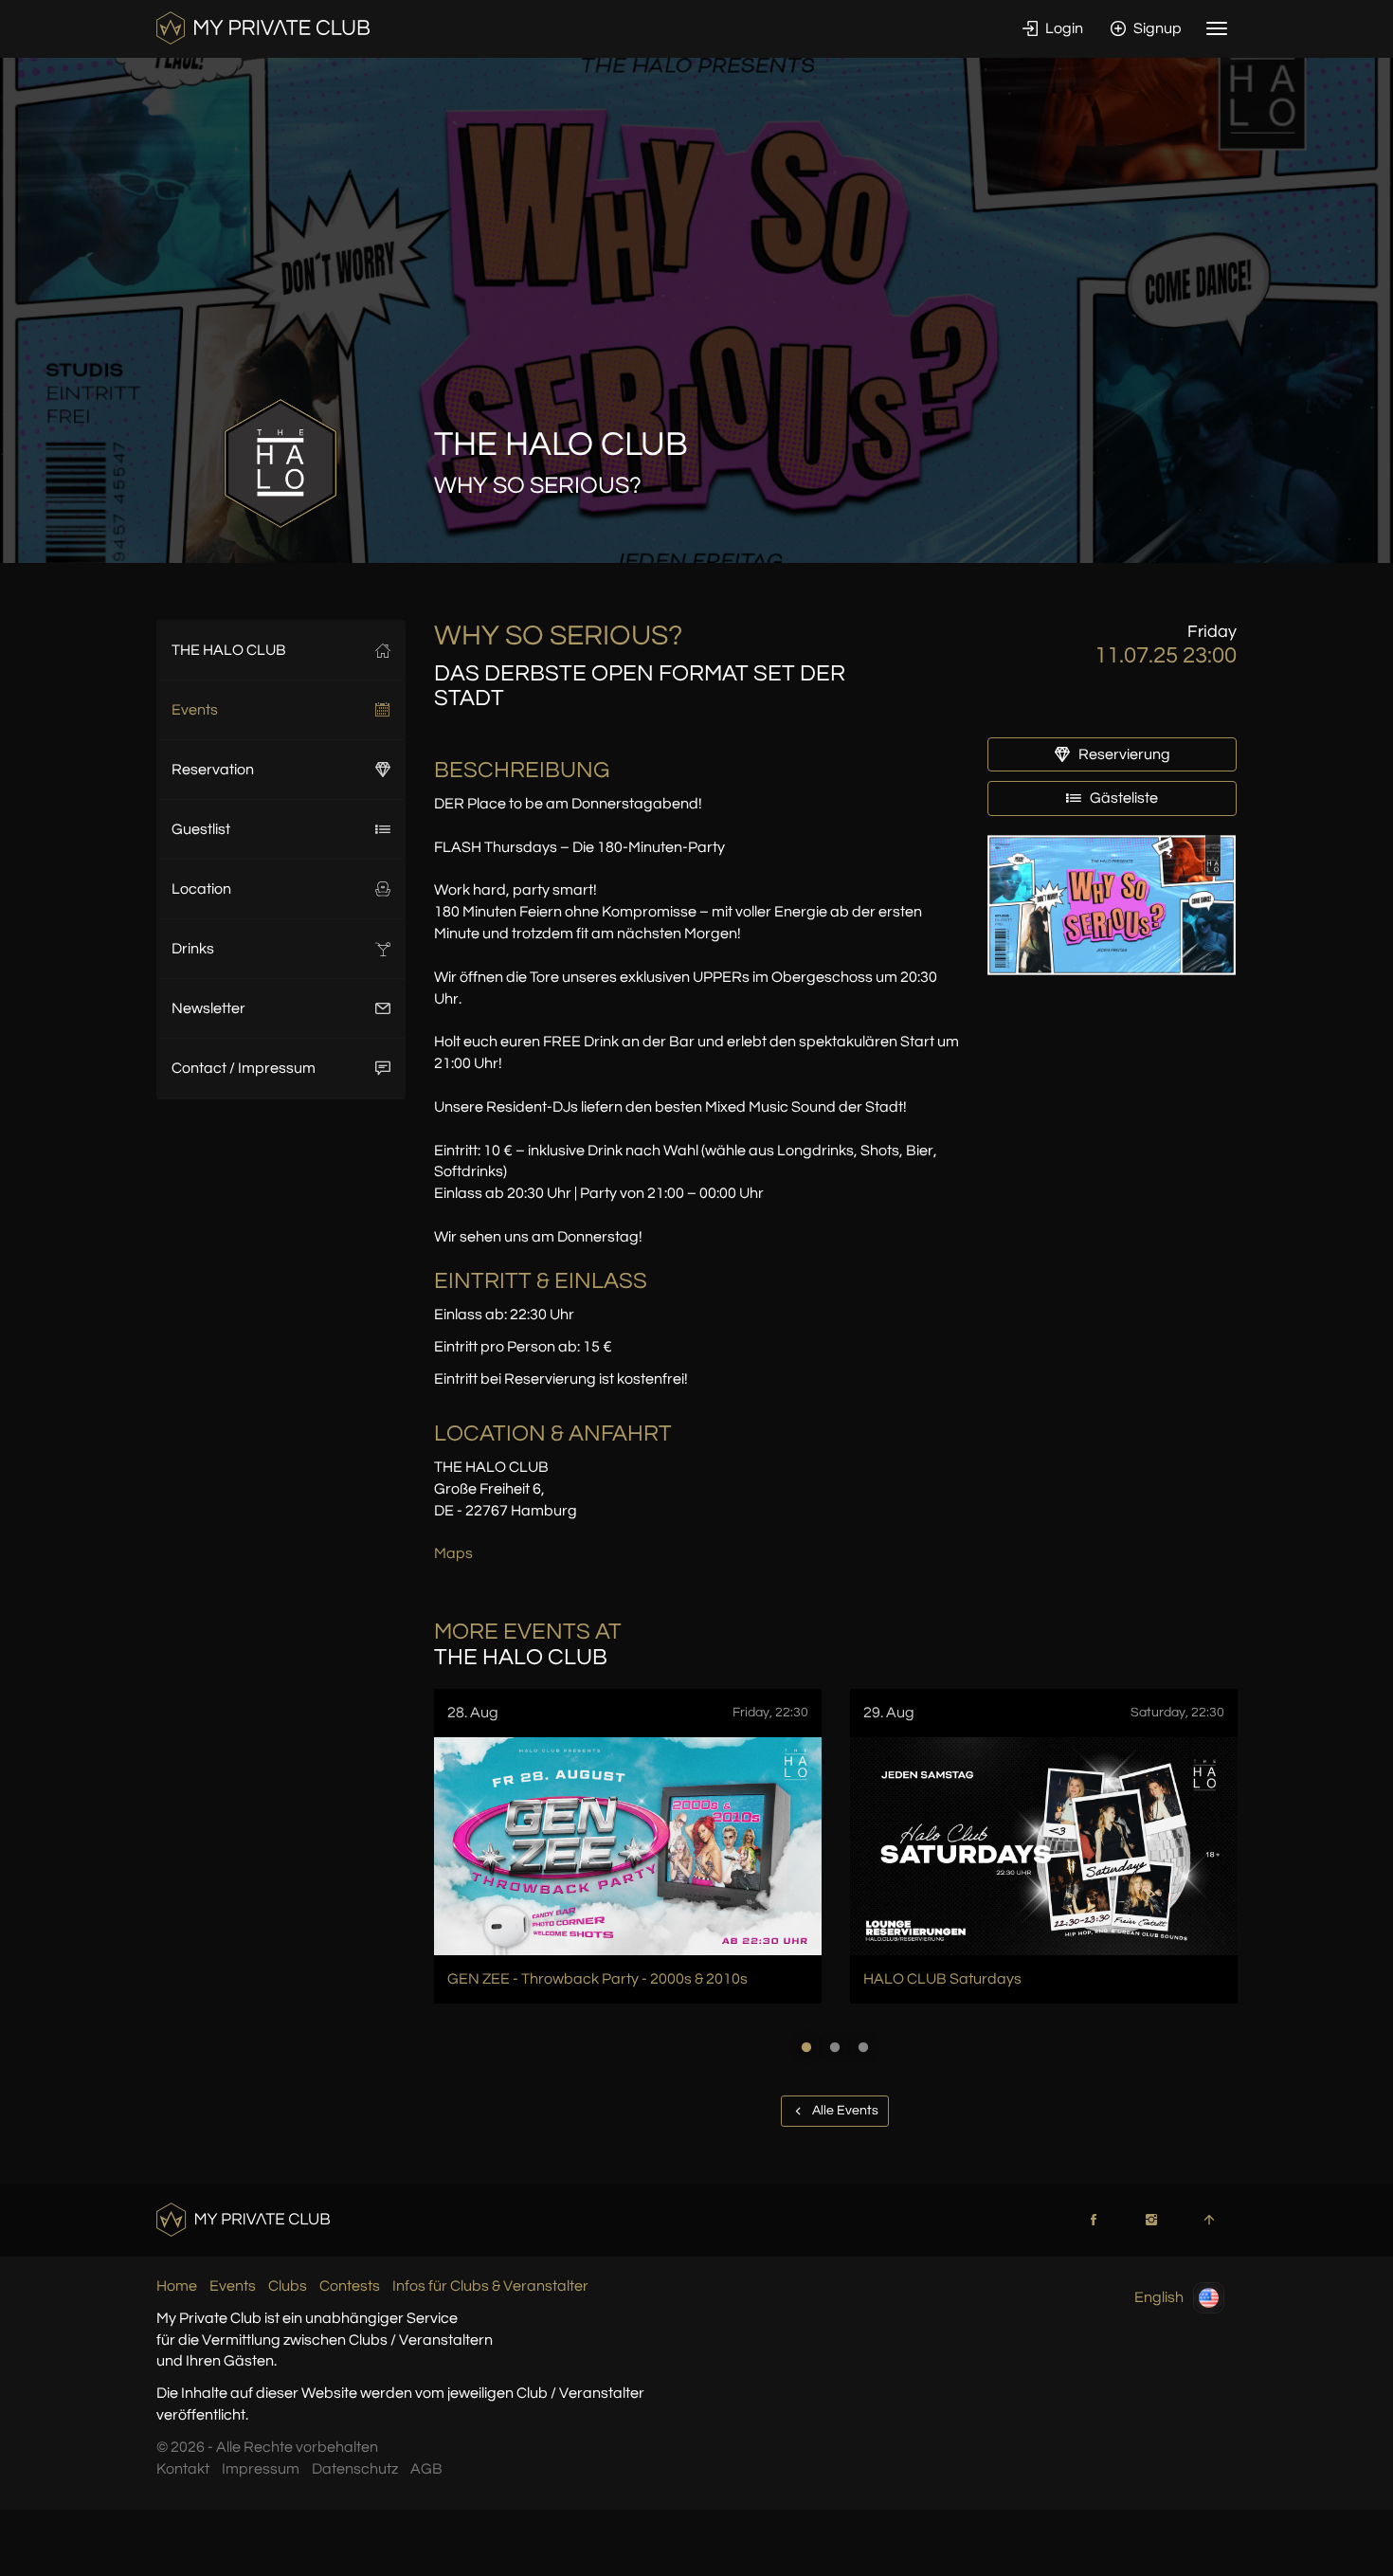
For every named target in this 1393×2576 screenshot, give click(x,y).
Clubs (288, 2286)
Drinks (193, 949)
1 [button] (806, 2047)
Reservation (213, 770)
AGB (426, 2469)
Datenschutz (355, 2469)
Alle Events (844, 2111)
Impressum (261, 2469)
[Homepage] (263, 27)
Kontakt (183, 2469)
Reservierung (1123, 754)
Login (1063, 28)
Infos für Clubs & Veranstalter (490, 2286)
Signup (1156, 28)
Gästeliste (1122, 798)
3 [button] (863, 2047)
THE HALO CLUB (229, 650)
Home (177, 2286)
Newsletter (208, 1008)
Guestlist (201, 829)
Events (195, 710)
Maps (453, 1553)
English (1159, 2296)
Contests (350, 2286)
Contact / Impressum (244, 1068)
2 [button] (835, 2047)
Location (201, 889)
